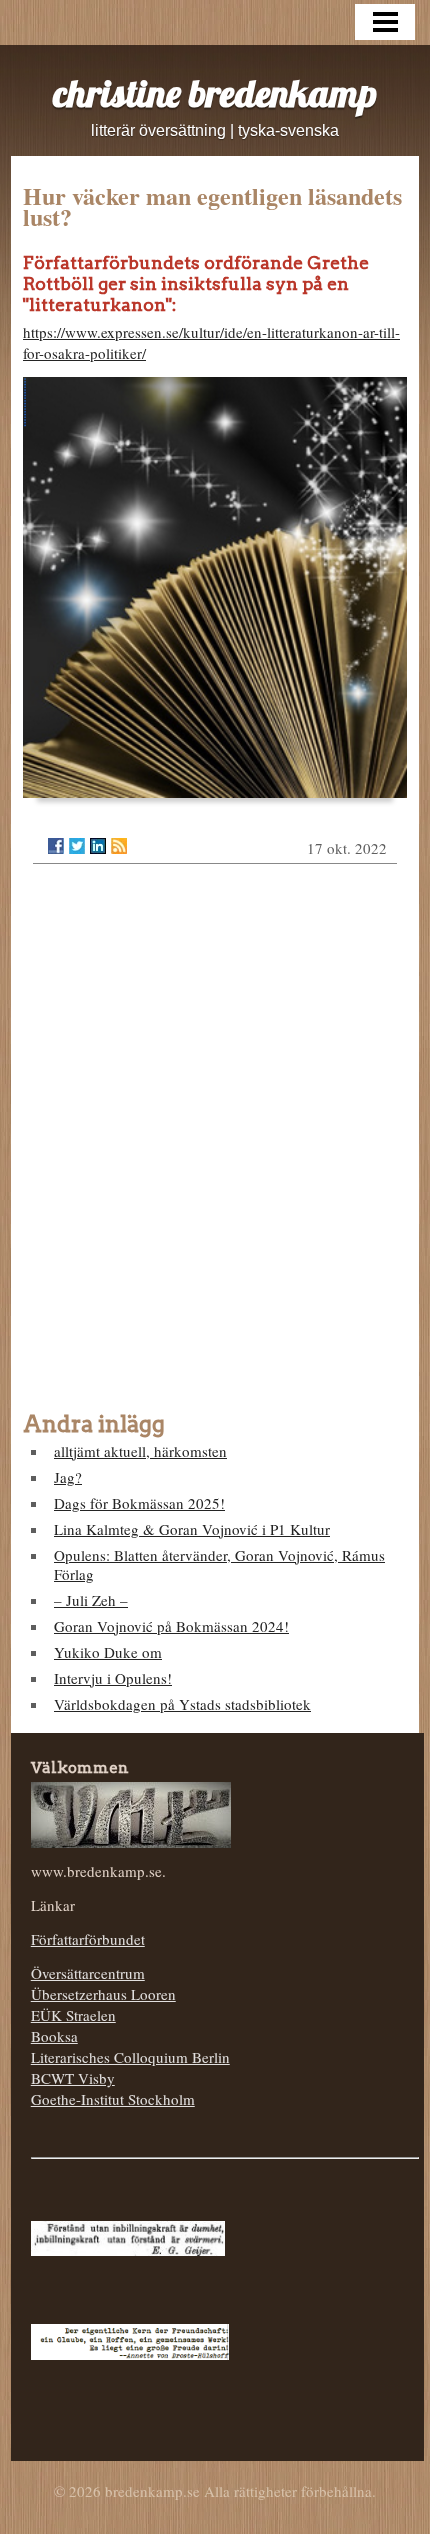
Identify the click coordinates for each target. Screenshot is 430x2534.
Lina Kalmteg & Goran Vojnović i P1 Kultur (192, 1529)
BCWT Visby (73, 2078)
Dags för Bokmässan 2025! (139, 1503)
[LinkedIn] (98, 846)
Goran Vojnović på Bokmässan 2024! (171, 1626)
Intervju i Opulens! (113, 1678)
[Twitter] (77, 846)
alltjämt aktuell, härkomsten (140, 1451)
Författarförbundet (88, 1939)
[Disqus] (215, 1134)
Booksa (54, 2036)
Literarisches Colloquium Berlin (130, 2057)
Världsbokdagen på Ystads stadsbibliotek (182, 1704)
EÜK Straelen (73, 2015)
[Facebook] (56, 846)
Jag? (68, 1477)
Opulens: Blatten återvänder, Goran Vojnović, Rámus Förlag (219, 1564)
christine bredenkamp (215, 93)
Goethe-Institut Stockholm (113, 2099)
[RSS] (119, 846)
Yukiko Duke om (108, 1652)
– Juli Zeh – (91, 1600)
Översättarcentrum (88, 1973)
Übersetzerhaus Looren (103, 1994)
